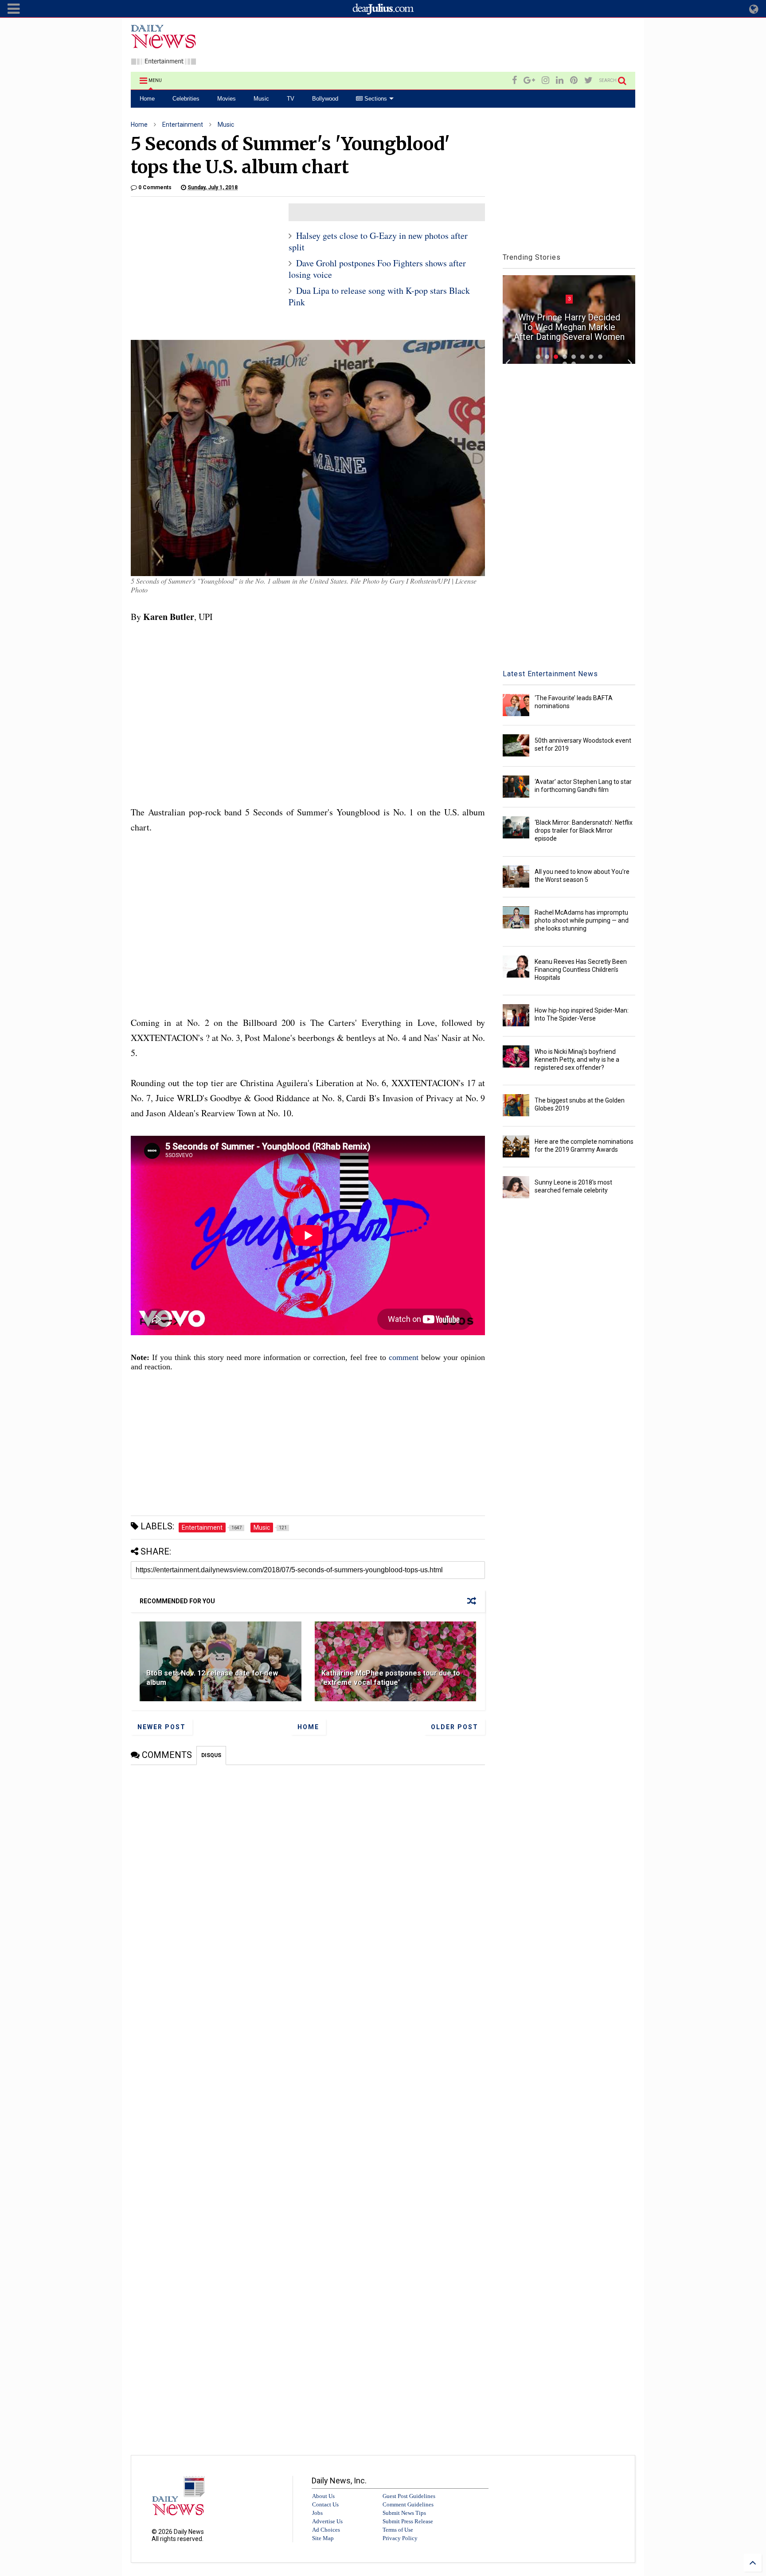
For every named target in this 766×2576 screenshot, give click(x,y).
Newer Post (162, 1727)
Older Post (455, 1727)
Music (261, 99)
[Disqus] (308, 1876)
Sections (375, 99)
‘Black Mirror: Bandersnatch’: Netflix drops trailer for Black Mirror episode (584, 830)
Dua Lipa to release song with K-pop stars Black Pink (379, 296)
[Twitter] (588, 80)
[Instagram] (545, 80)
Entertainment (183, 125)
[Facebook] (514, 80)
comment (404, 1357)
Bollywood (325, 99)
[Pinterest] (574, 80)
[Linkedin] (560, 80)
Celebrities (186, 99)
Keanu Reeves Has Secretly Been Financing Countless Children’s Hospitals (581, 970)
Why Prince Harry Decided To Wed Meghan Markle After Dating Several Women (569, 327)
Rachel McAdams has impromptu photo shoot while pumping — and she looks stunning (582, 920)
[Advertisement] (474, 46)
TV (291, 99)
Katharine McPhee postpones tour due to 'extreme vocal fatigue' (391, 1678)
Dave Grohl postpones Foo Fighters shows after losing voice (377, 269)
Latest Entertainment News (550, 674)
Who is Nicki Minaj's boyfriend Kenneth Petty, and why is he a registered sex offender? (577, 1060)
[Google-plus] (529, 80)
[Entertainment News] (164, 61)
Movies (227, 99)
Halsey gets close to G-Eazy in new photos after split (378, 241)
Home (147, 99)
